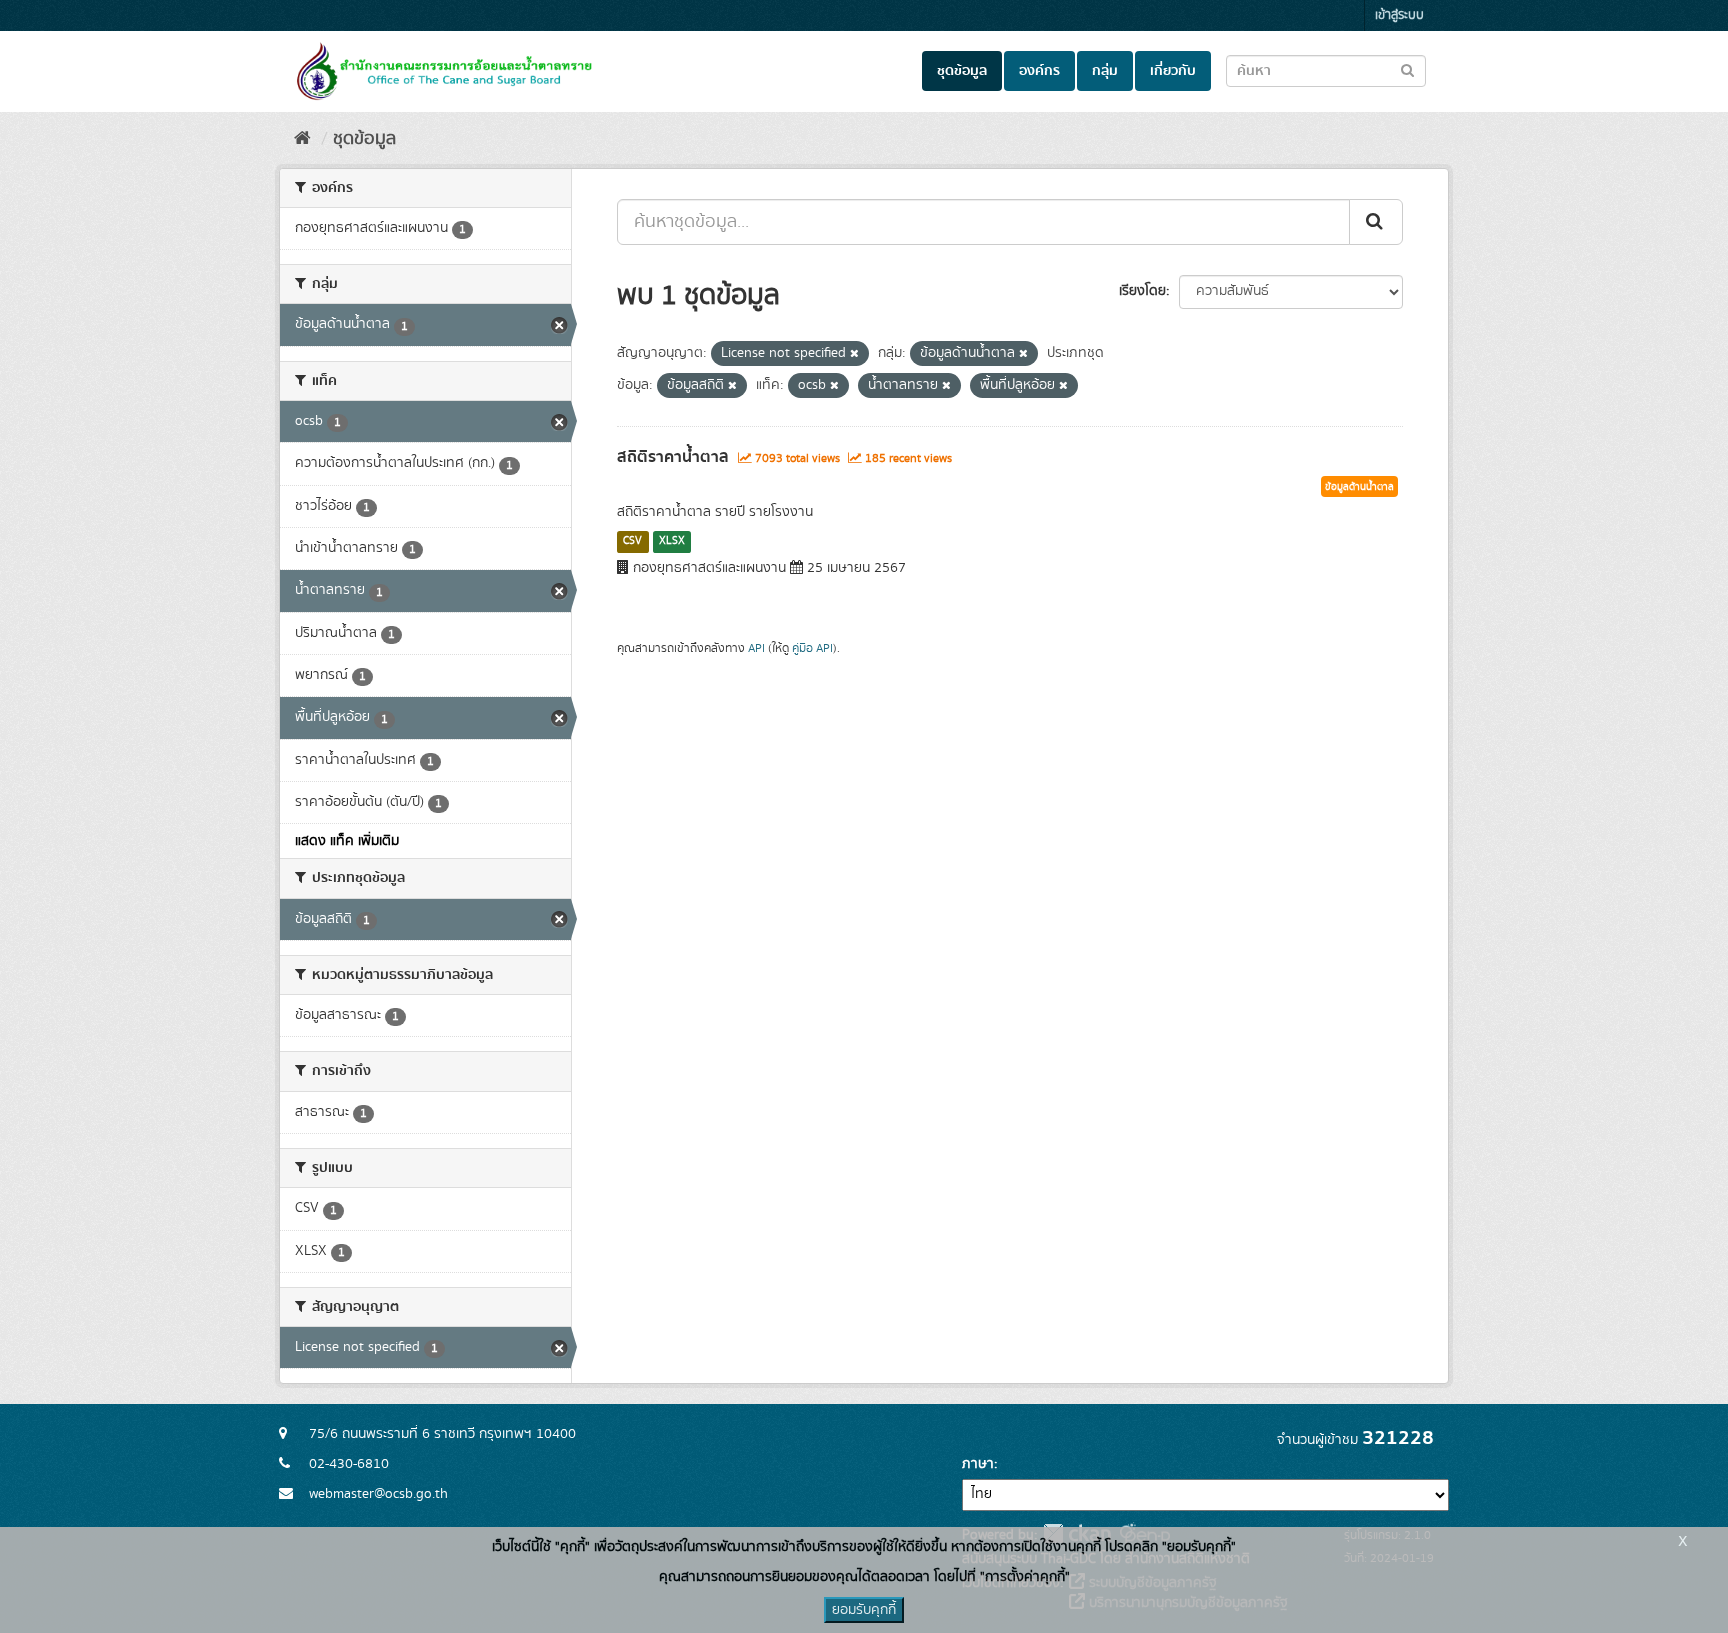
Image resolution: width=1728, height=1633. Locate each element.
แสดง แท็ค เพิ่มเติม (347, 841)
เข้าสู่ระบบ (1399, 15)
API (756, 648)
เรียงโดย (1142, 291)
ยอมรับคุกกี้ (864, 1610)
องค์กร (1039, 71)
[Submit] (1376, 222)
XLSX (672, 541)
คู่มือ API (812, 648)
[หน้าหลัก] (302, 139)
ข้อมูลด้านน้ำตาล (1359, 487)
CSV (632, 541)
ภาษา (978, 1464)
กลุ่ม (1105, 71)
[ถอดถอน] (854, 354)
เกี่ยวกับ (1173, 71)
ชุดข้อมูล (962, 71)
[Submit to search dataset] (1407, 69)
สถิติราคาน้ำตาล (673, 457)
